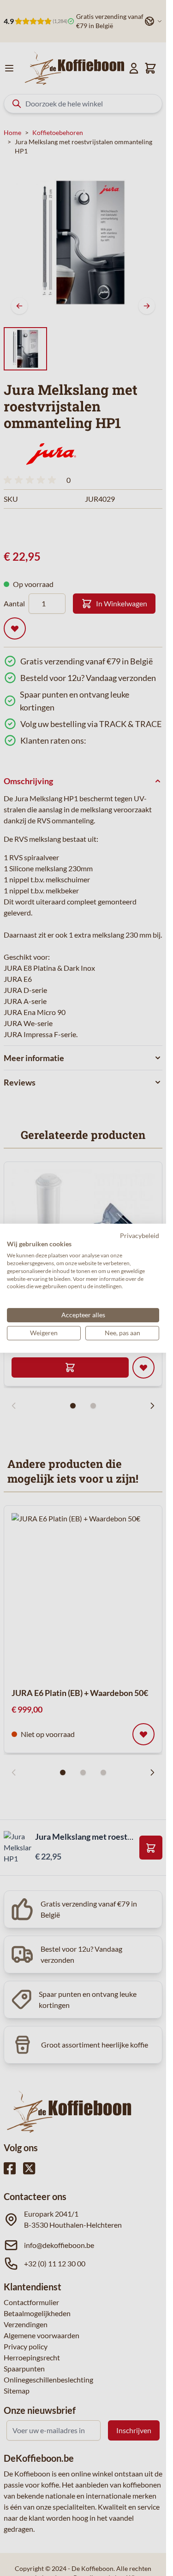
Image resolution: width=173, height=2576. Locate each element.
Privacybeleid (140, 1235)
